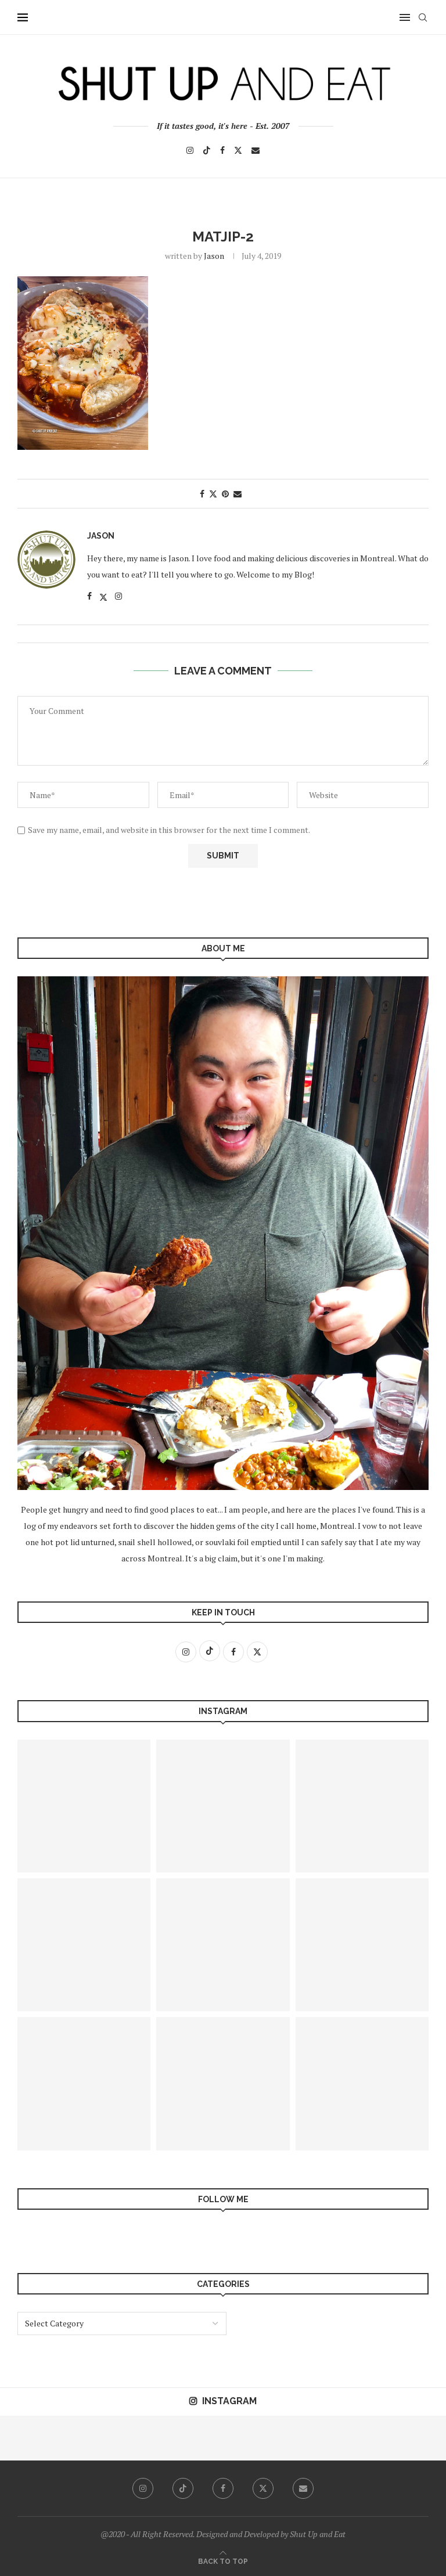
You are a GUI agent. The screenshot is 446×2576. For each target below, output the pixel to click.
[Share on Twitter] (213, 494)
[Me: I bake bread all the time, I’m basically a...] (362, 1806)
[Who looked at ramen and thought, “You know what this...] (67, 2438)
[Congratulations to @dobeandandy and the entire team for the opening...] (424, 2438)
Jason (214, 256)
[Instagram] (190, 150)
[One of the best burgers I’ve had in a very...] (112, 2438)
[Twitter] (238, 150)
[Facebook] (222, 150)
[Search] (423, 17)
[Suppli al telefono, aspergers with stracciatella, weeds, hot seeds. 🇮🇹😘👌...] (245, 2438)
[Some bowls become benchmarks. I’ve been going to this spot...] (84, 2083)
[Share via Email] (238, 494)
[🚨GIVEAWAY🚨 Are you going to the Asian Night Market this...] (362, 1945)
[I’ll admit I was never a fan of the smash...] (362, 2083)
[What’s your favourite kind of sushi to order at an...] (156, 2438)
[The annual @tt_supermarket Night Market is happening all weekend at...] (22, 2438)
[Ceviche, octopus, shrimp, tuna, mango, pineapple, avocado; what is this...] (223, 2083)
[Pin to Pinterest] (225, 494)
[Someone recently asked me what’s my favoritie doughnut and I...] (379, 2438)
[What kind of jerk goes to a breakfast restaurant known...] (223, 1806)
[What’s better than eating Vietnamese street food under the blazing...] (84, 1806)
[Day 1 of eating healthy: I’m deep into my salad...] (223, 1945)
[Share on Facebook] (202, 494)
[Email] (256, 150)
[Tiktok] (207, 150)
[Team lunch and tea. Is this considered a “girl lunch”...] (335, 2438)
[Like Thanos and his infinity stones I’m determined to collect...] (84, 1945)
